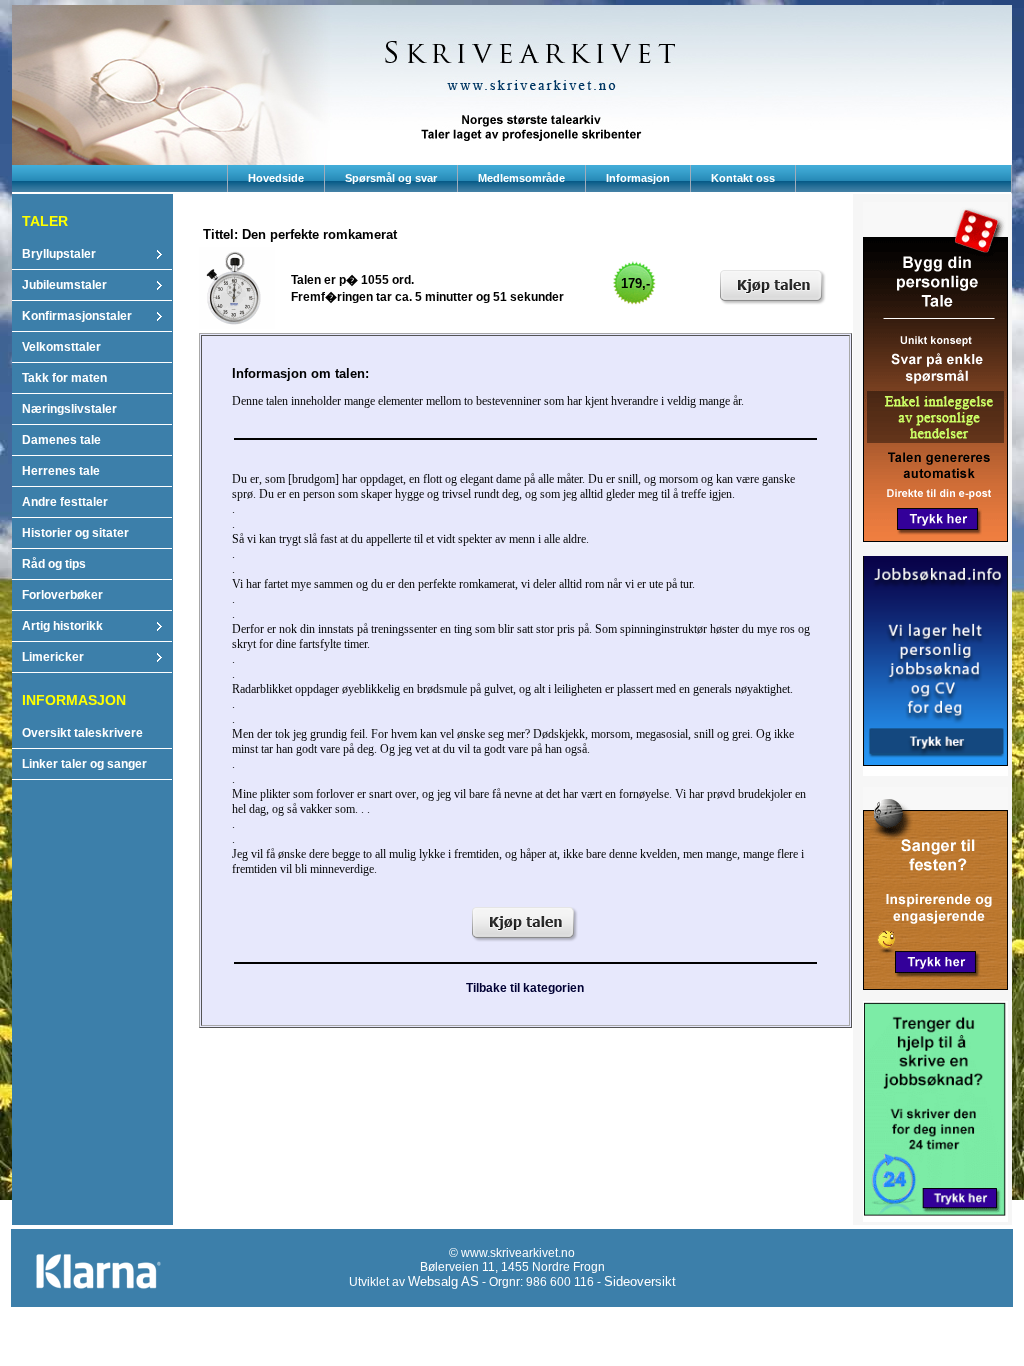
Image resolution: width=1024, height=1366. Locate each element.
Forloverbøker (62, 595)
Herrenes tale (61, 471)
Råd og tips (54, 564)
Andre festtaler (65, 502)
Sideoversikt (640, 1281)
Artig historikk (62, 626)
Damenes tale (61, 440)
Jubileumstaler (64, 285)
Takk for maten (64, 378)
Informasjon (638, 178)
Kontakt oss (743, 178)
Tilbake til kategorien (525, 988)
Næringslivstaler (69, 409)
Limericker (53, 657)
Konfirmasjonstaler (77, 316)
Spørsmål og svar (391, 178)
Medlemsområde (521, 178)
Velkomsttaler (61, 347)
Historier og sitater (75, 533)
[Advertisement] (512, 1328)
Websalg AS (443, 1281)
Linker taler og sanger (84, 764)
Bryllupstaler (59, 254)
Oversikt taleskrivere (82, 733)
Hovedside (276, 178)
